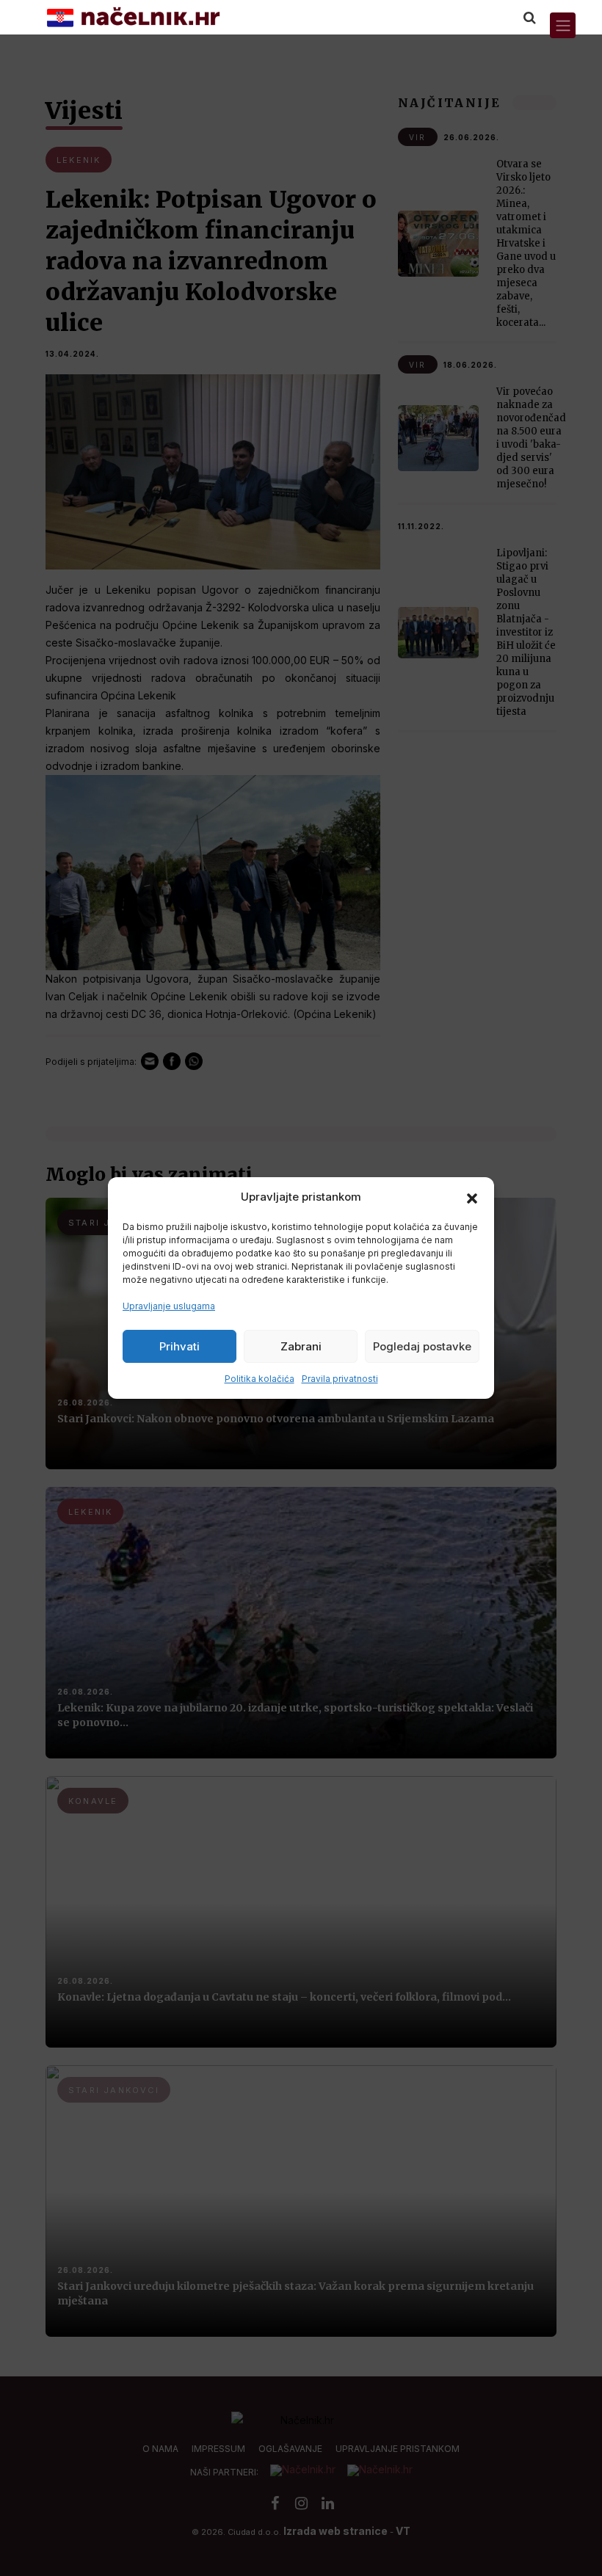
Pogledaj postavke (422, 1346)
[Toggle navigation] (563, 25)
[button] (472, 1197)
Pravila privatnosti (340, 1379)
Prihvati (179, 1346)
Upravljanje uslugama (169, 1306)
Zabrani (301, 1346)
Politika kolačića (260, 1379)
